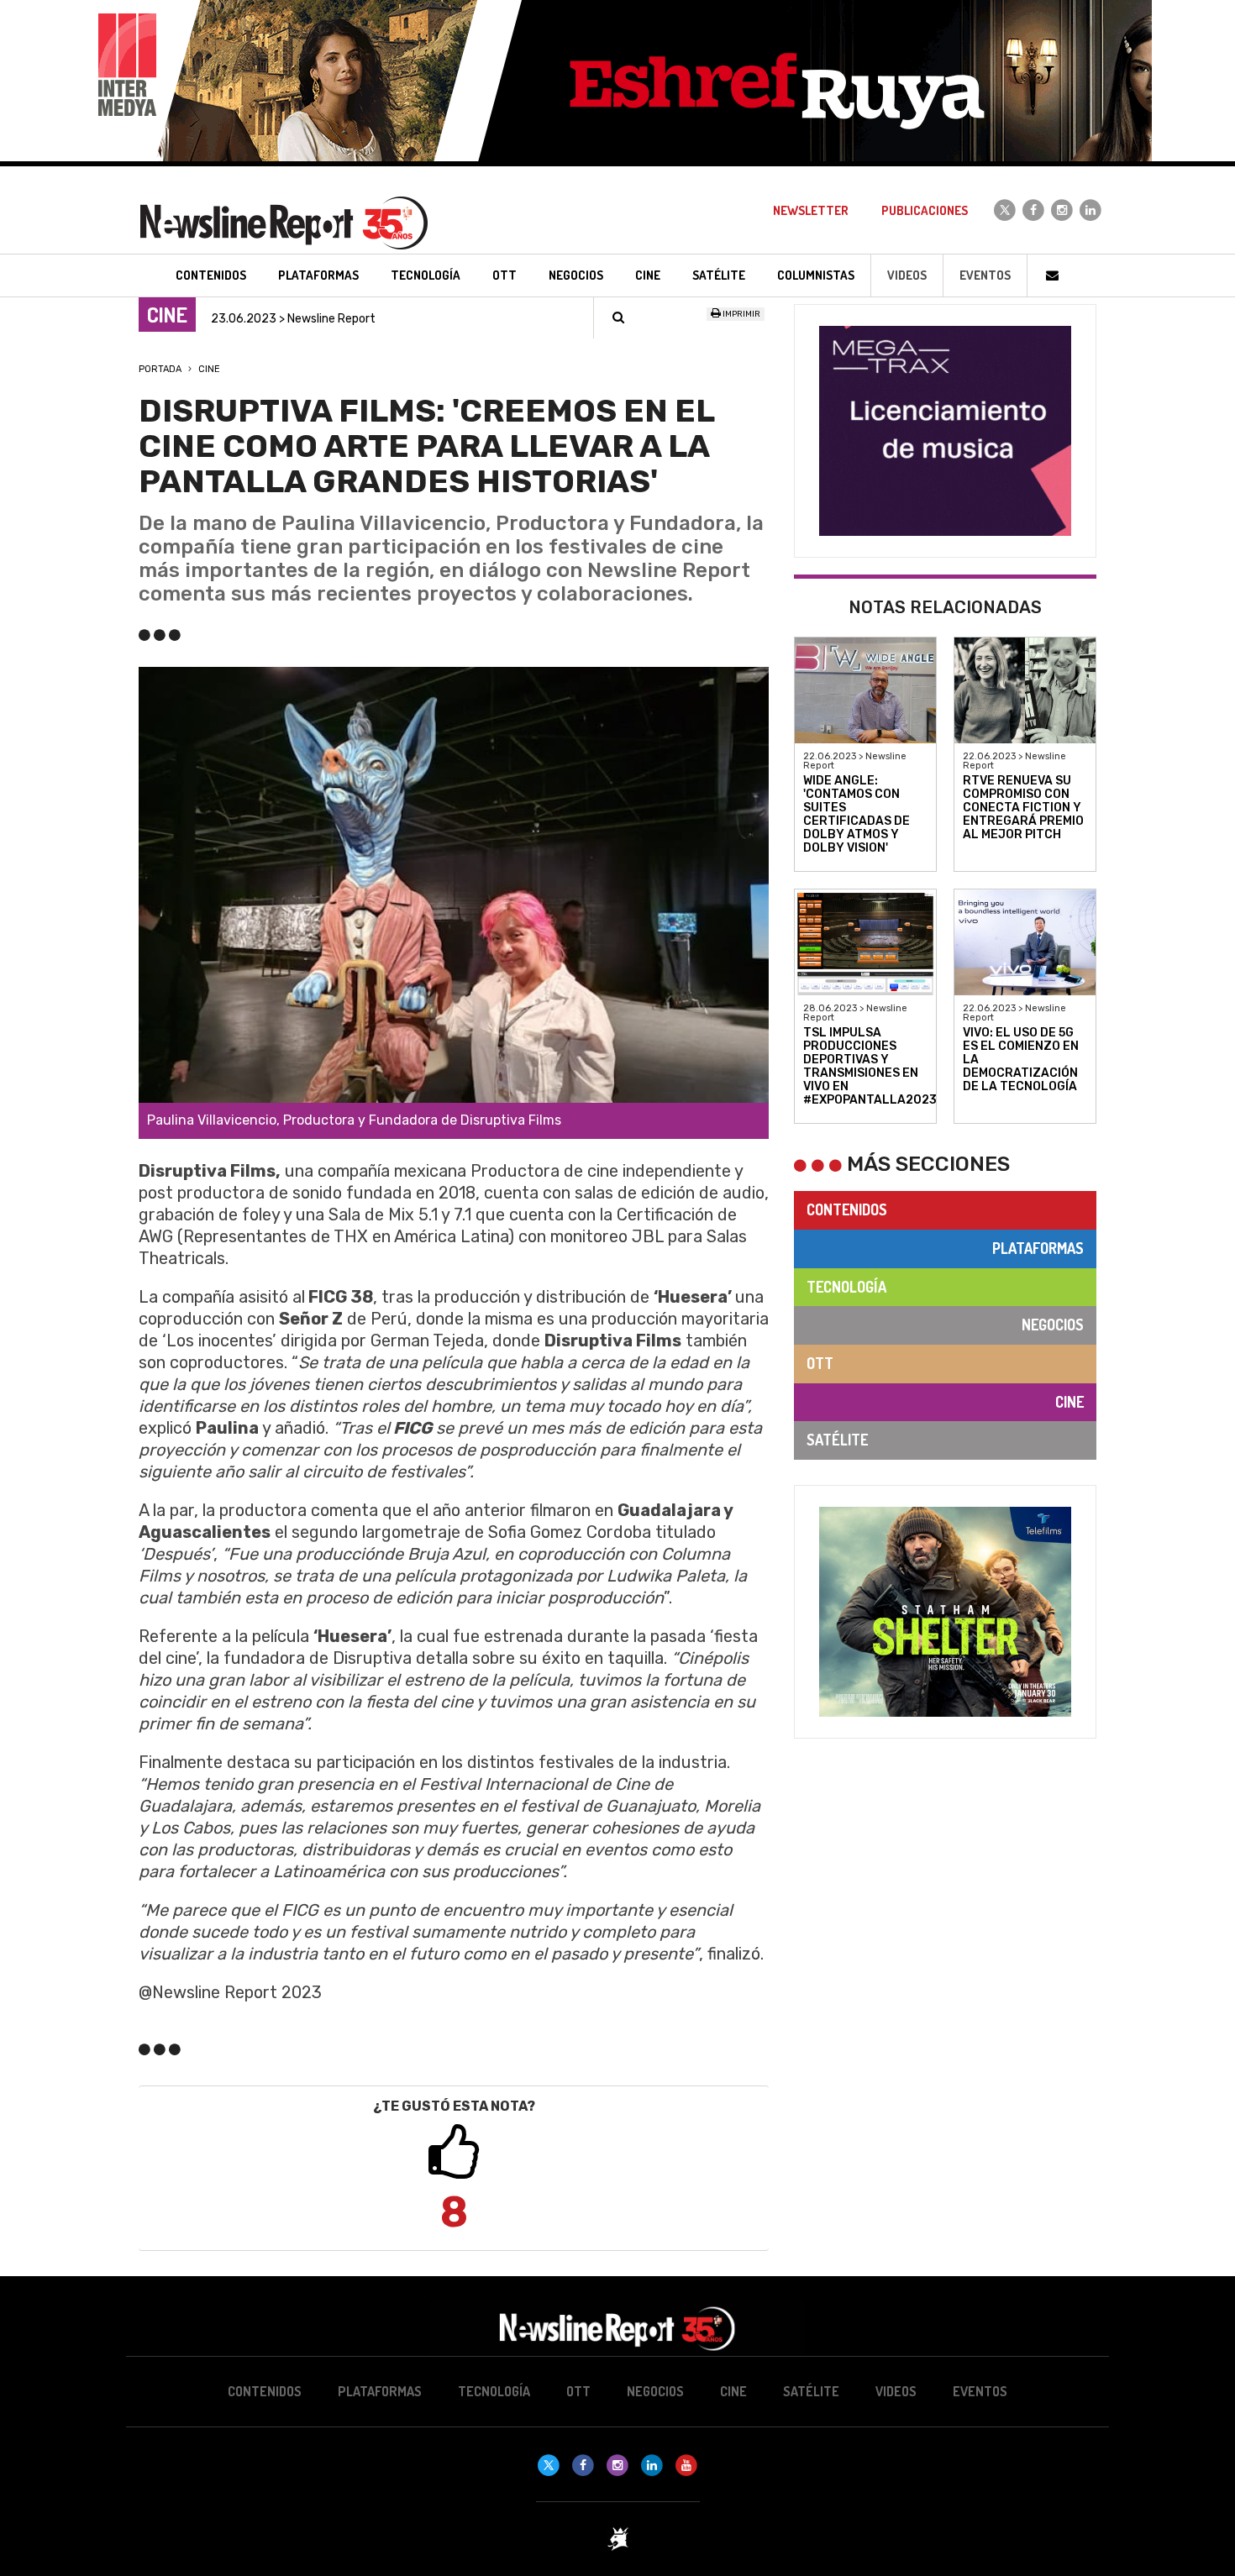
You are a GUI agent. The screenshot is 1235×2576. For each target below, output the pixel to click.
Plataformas (1038, 1248)
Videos (907, 275)
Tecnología (846, 1287)
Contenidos (847, 1209)
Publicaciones (925, 210)
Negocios (1053, 1325)
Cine (209, 369)
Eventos (985, 275)
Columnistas (816, 275)
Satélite (837, 1440)
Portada (160, 369)
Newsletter (811, 210)
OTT (820, 1363)
